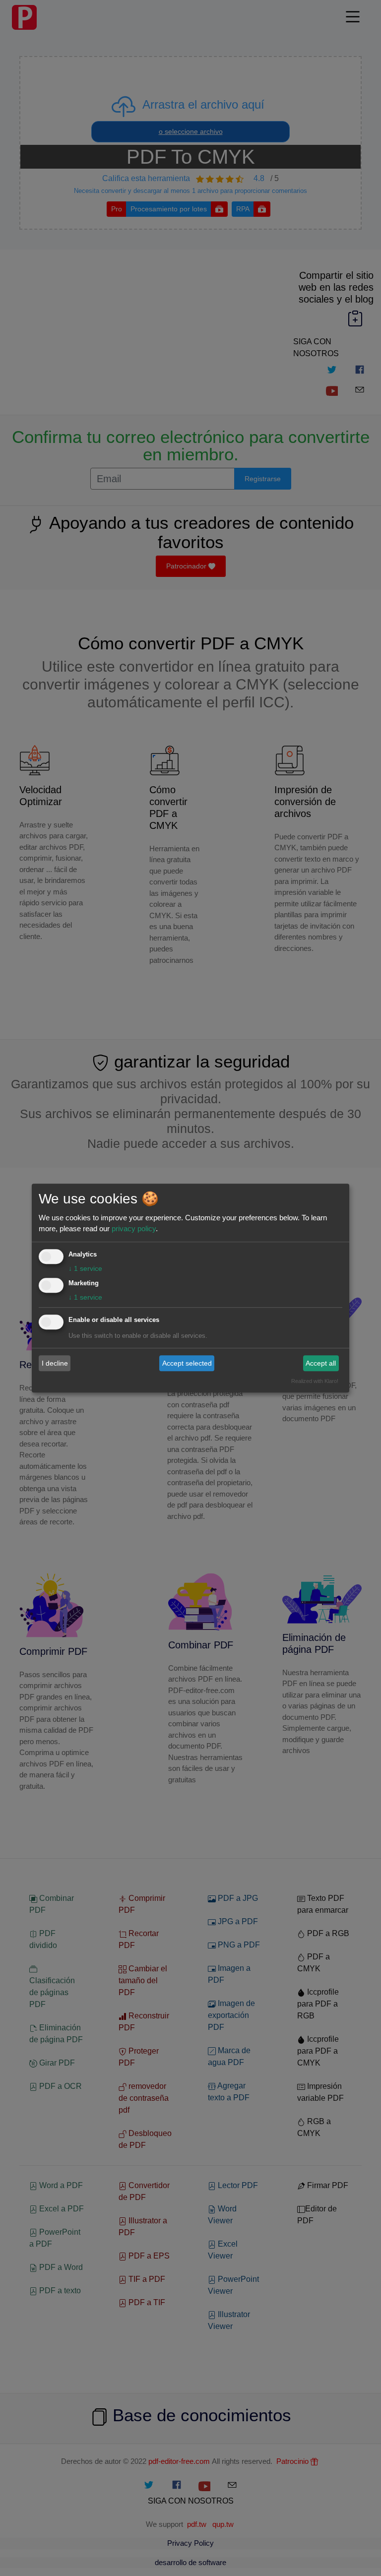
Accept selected (187, 1363)
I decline (55, 1363)
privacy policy (134, 1228)
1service (85, 1268)
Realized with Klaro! (315, 1381)
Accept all (321, 1363)
